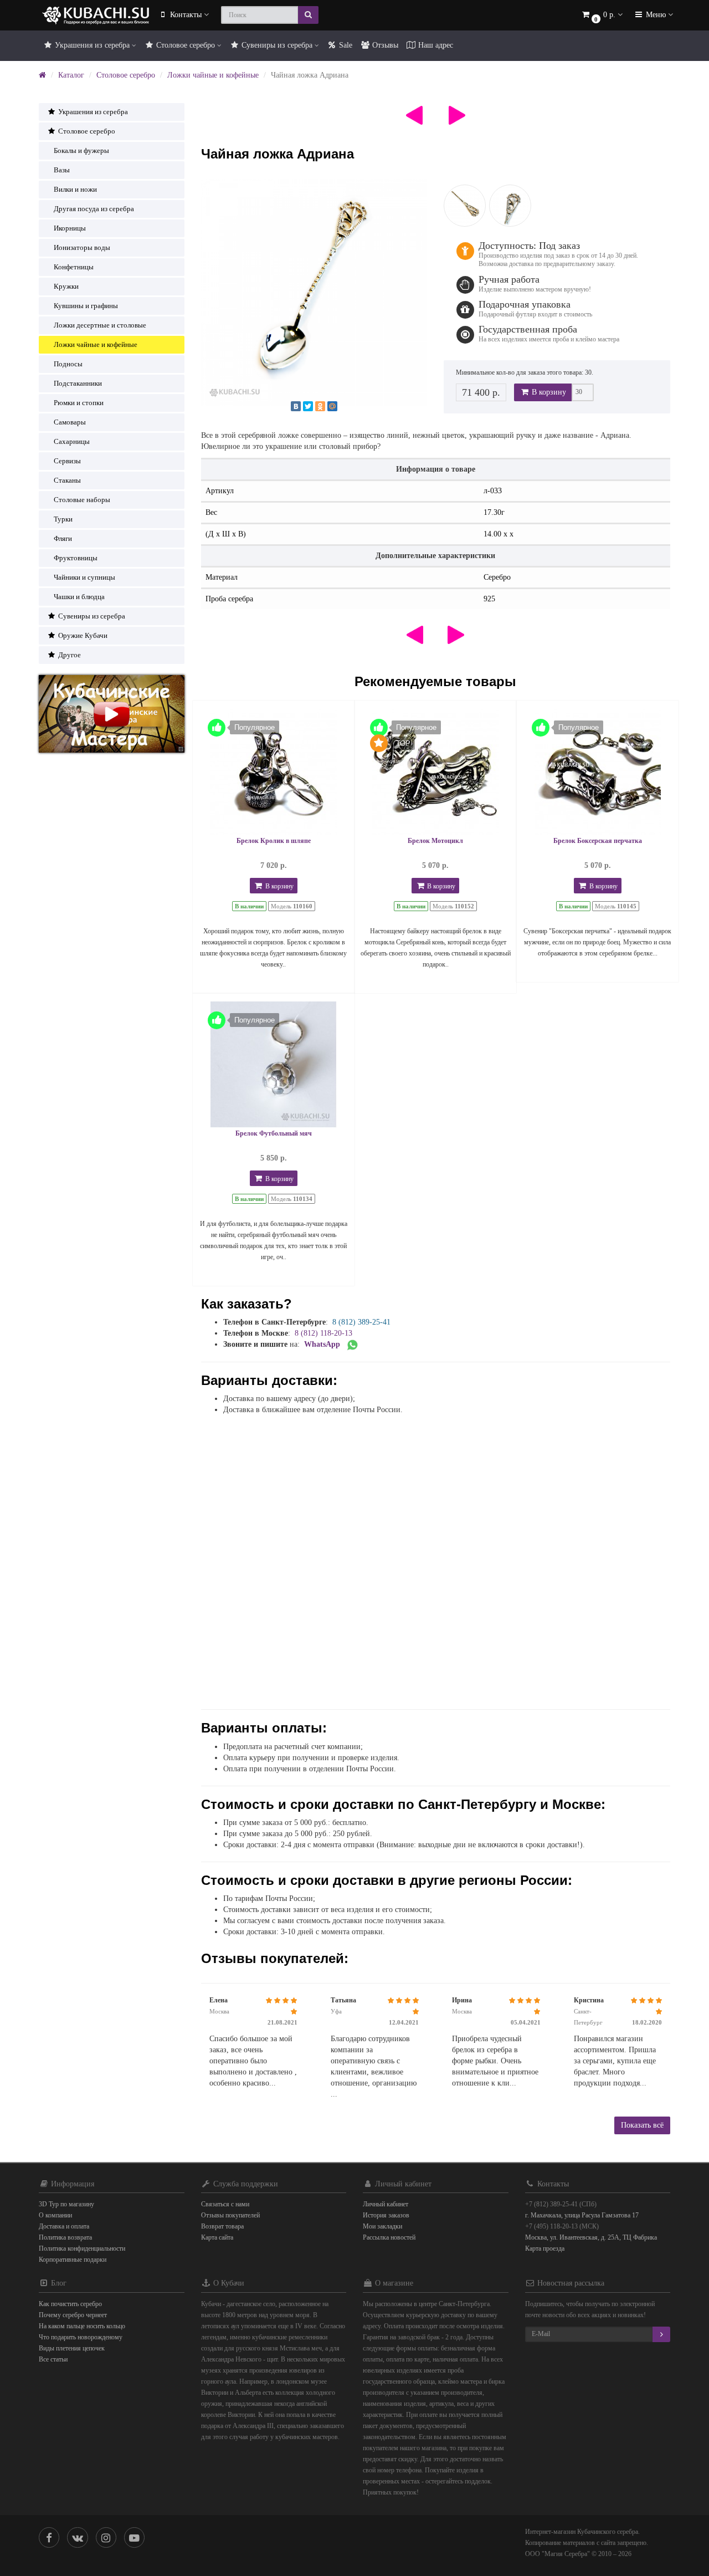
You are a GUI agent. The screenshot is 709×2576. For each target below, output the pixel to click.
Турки (63, 519)
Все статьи (53, 2359)
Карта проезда (545, 2248)
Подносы (68, 364)
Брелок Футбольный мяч (274, 1133)
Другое (69, 655)
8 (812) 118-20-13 (323, 1333)
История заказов (386, 2215)
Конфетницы (74, 267)
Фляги (63, 538)
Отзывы (384, 45)
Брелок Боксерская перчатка (598, 841)
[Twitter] (308, 406)
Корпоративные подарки (73, 2260)
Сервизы (67, 461)
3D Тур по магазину (66, 2204)
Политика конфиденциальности (82, 2248)
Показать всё (642, 2125)
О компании (55, 2215)
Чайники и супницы (84, 577)
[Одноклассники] (320, 406)
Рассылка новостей (389, 2237)
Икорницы (70, 228)
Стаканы (67, 480)
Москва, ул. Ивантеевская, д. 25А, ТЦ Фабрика (591, 2237)
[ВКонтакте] (296, 406)
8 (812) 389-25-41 (361, 1322)
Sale (345, 45)
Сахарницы (72, 441)
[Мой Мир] (332, 406)
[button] (602, 15)
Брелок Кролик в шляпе (274, 841)
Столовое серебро (186, 45)
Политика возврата (65, 2237)
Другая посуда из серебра (94, 209)
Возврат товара (222, 2226)
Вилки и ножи (75, 189)
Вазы (62, 170)
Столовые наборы (82, 500)
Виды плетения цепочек (72, 2348)
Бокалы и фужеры (81, 150)
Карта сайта (217, 2237)
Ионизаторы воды (82, 247)
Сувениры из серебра (277, 45)
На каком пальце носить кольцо (82, 2326)
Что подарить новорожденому (81, 2337)
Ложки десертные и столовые (100, 325)
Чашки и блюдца (79, 597)
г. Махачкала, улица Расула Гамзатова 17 (582, 2215)
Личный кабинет (386, 2204)
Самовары (70, 422)
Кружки (66, 286)
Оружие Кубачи (82, 635)
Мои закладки (382, 2226)
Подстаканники (78, 383)
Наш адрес (435, 45)
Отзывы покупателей (230, 2215)
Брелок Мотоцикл (435, 841)
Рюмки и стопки (79, 403)
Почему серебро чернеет (73, 2315)
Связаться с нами (225, 2204)
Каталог (71, 75)
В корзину (548, 392)
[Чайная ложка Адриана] (314, 292)
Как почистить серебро (70, 2304)
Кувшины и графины (86, 306)
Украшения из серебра (92, 45)
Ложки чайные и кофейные (213, 75)
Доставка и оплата (64, 2226)
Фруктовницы (76, 558)
